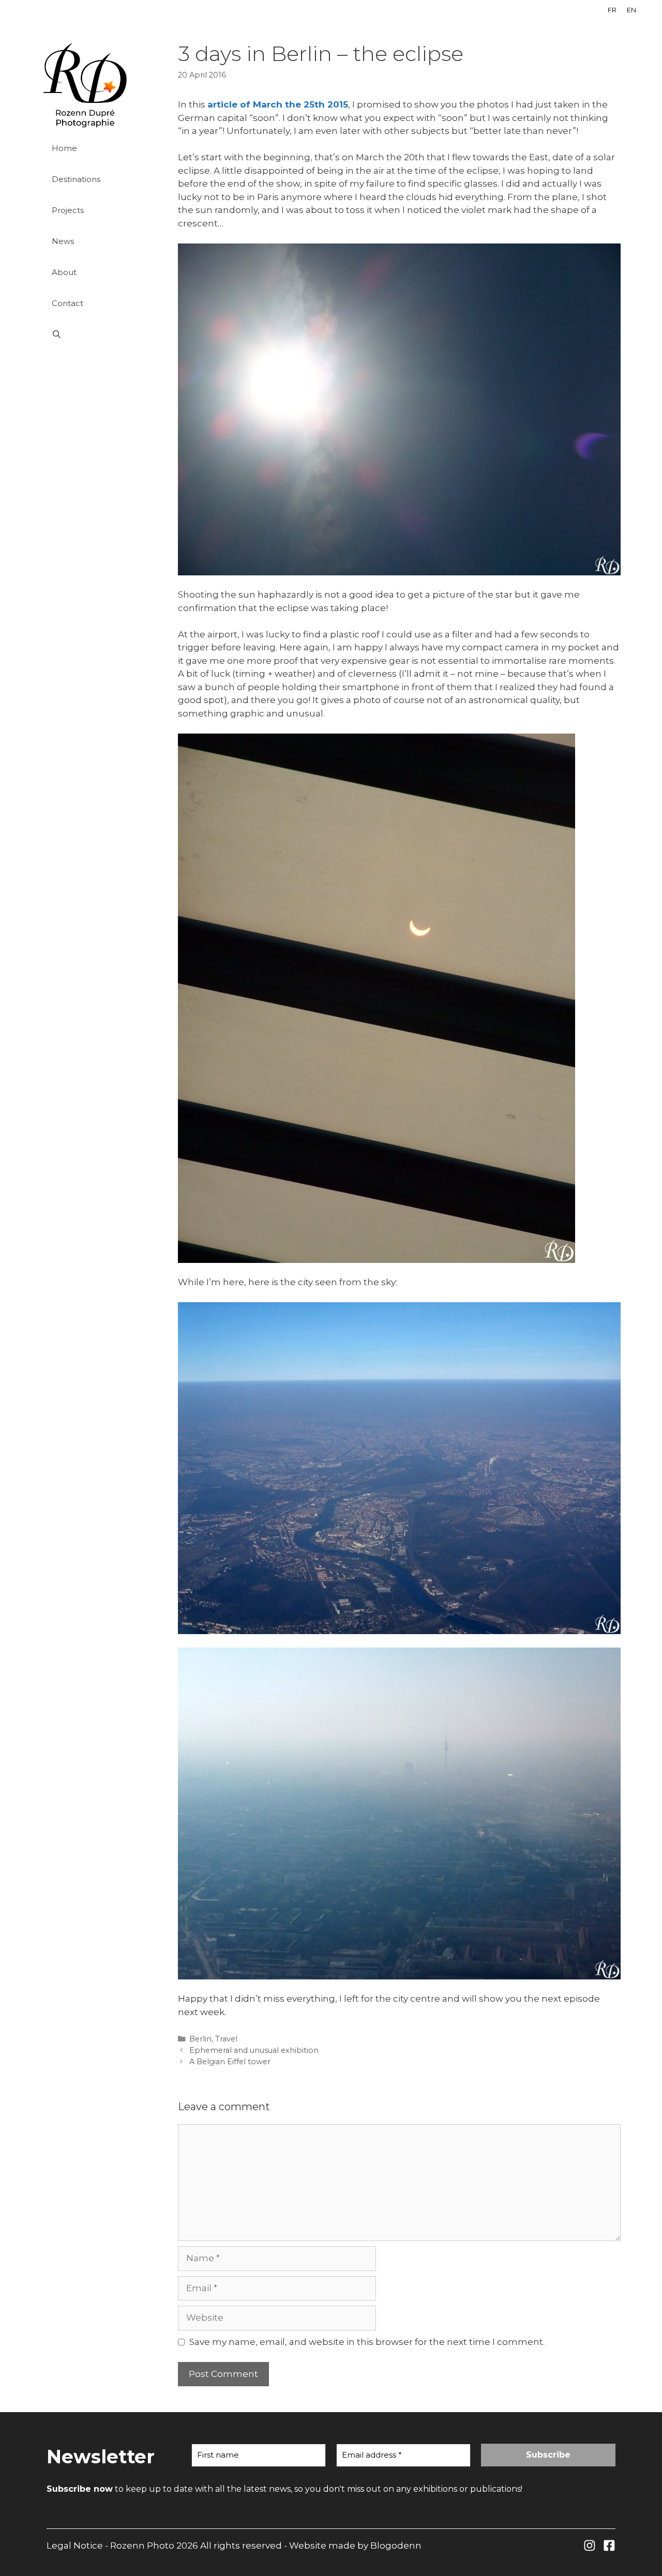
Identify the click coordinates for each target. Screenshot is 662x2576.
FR (612, 10)
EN (631, 10)
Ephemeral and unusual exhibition (254, 2050)
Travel (226, 2039)
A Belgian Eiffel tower (230, 2062)
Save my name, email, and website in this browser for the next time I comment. (367, 2342)
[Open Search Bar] (99, 334)
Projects (68, 210)
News (63, 241)
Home (64, 148)
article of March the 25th (266, 104)
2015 (336, 104)
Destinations (76, 179)
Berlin (200, 2039)
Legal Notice (75, 2545)
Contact (67, 303)
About (64, 272)
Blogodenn (396, 2545)
